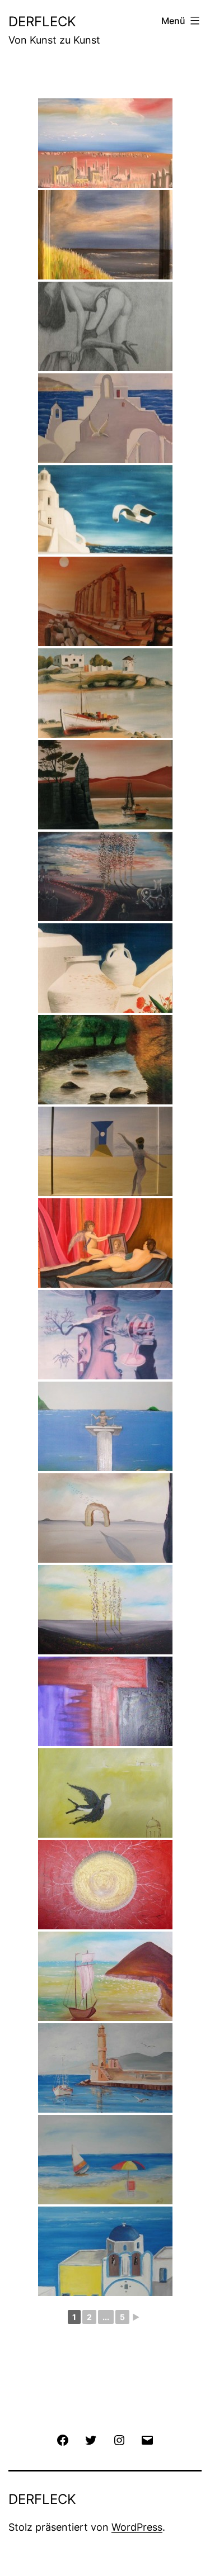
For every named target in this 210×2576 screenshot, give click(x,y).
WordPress (137, 2527)
